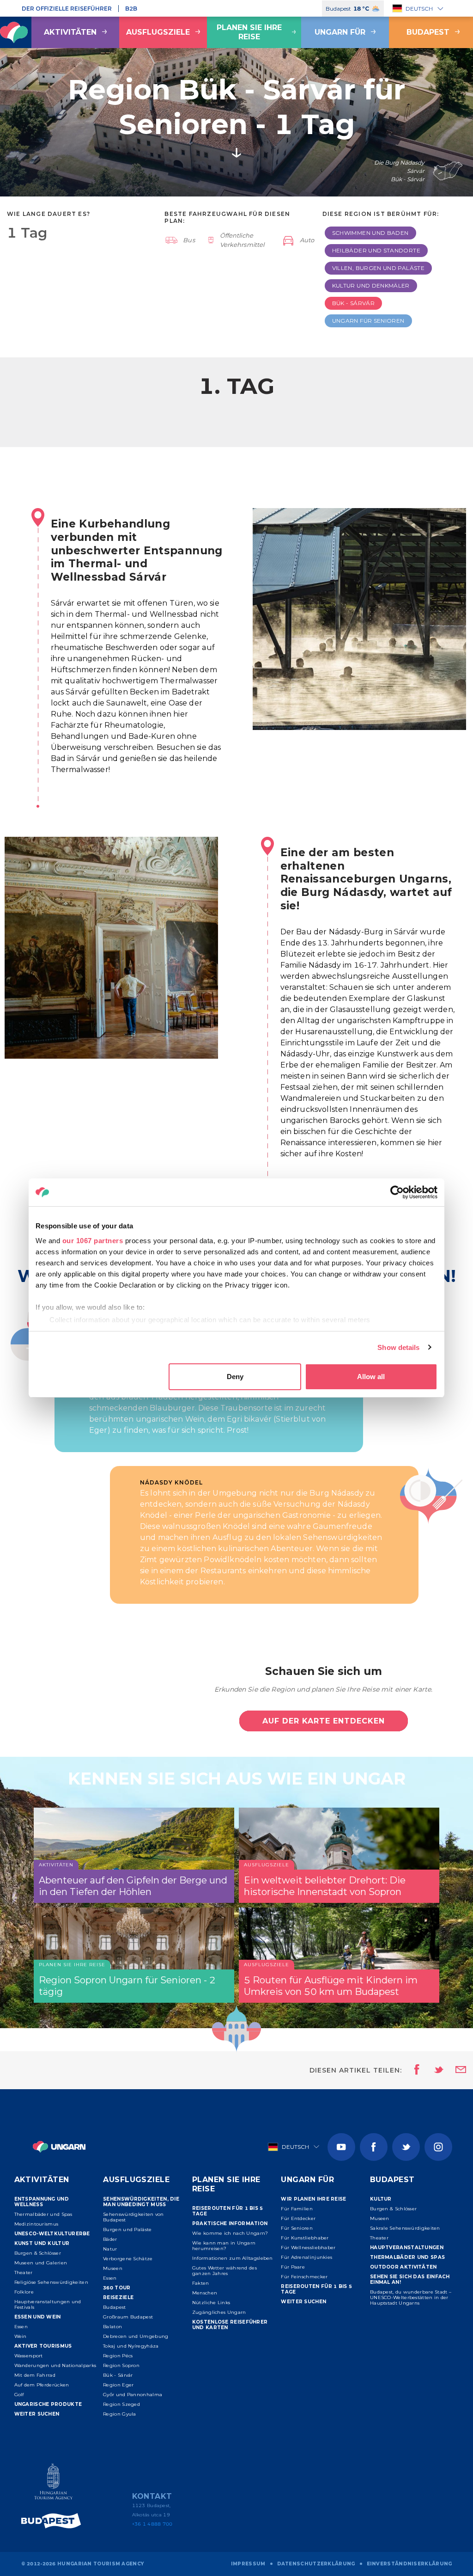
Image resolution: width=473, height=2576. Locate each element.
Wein (21, 2336)
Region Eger (118, 2385)
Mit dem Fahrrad (35, 2375)
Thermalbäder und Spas (43, 2214)
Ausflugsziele (158, 32)
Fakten (201, 2283)
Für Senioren (297, 2228)
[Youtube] (341, 2147)
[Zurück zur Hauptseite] (59, 2147)
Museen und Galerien (41, 2263)
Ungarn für (340, 32)
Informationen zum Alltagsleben (233, 2258)
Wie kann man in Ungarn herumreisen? (224, 2246)
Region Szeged (121, 2404)
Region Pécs (118, 2356)
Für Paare (293, 2267)
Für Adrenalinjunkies (306, 2257)
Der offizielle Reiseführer (67, 9)
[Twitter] (406, 2147)
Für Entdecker (298, 2218)
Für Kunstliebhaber (305, 2238)
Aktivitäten (70, 32)
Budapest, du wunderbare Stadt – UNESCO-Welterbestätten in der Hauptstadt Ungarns (411, 2297)
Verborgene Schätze (128, 2259)
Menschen (205, 2293)
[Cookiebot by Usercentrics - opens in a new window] (397, 1192)
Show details (398, 1347)
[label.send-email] (455, 2070)
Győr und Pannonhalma (133, 2395)
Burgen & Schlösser (38, 2253)
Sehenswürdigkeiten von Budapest (133, 2217)
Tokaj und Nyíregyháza (131, 2346)
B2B (131, 9)
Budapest (114, 2307)
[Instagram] (438, 2147)
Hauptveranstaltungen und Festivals (48, 2304)
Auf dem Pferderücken (42, 2385)
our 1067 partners (93, 1241)
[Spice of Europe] (54, 2521)
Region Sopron (121, 2365)
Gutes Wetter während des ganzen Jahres (224, 2271)
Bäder (110, 2239)
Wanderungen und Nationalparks (55, 2365)
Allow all (371, 1377)
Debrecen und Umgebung (136, 2336)
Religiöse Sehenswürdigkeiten (51, 2282)
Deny (235, 1377)
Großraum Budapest (128, 2317)
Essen (21, 2327)
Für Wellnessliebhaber (308, 2248)
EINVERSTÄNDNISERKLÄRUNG (409, 2564)
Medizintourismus (36, 2224)
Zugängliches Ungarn (219, 2312)
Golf (19, 2395)
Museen (113, 2268)
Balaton (112, 2327)
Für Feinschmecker (304, 2277)
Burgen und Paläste (127, 2229)
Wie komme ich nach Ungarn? (230, 2233)
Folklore (24, 2292)
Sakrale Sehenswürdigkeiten (405, 2228)
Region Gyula (120, 2414)
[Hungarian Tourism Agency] (54, 2483)
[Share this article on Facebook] (414, 2070)
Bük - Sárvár (118, 2375)
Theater (24, 2272)
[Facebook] (374, 2147)
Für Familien (297, 2209)
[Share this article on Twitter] (433, 2070)
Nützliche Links (211, 2303)
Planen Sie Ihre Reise (249, 32)
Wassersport (29, 2356)
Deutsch (419, 9)
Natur (110, 2249)
